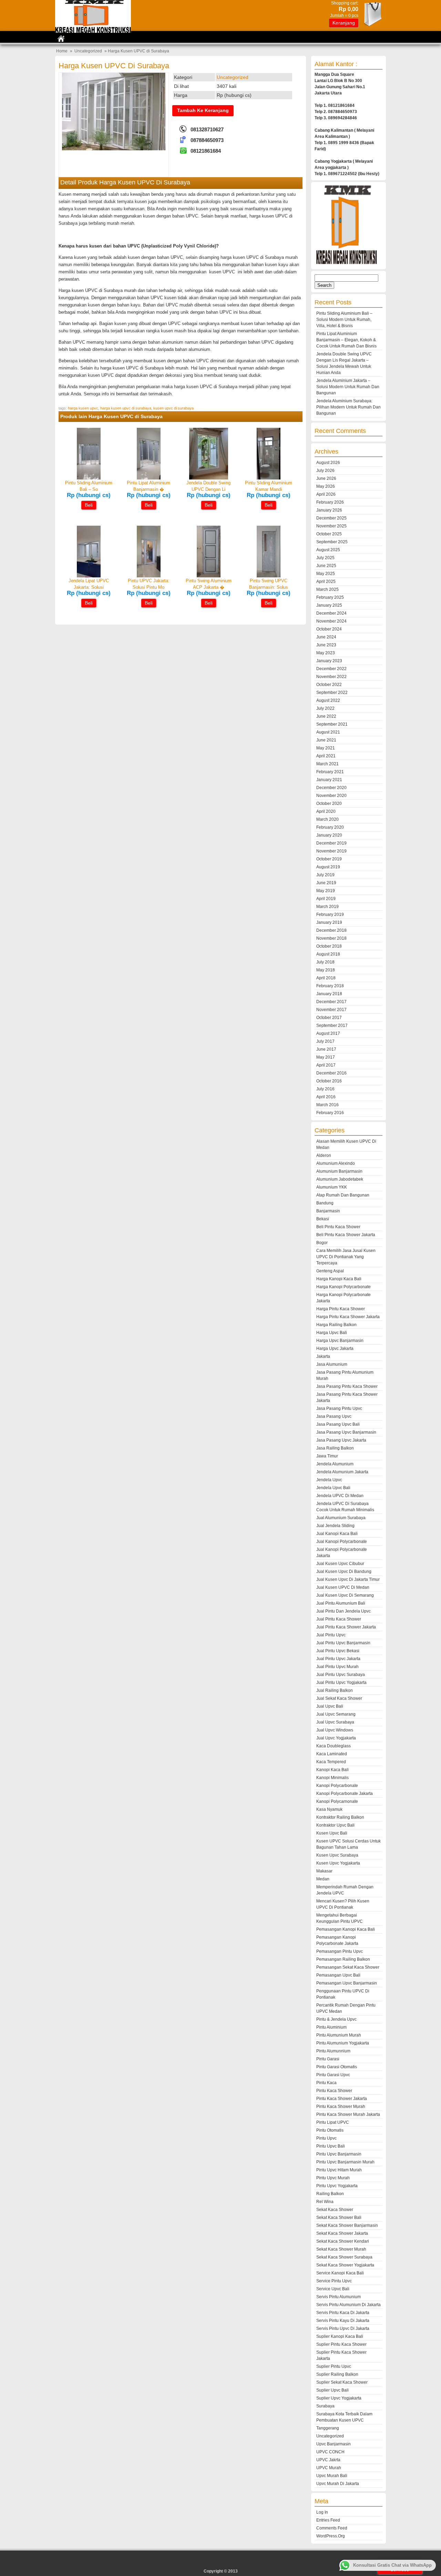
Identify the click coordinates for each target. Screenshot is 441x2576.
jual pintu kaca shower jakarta (346, 1627)
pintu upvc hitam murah (339, 2170)
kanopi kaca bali (332, 1770)
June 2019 (326, 883)
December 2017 (331, 1002)
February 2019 (330, 915)
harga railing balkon (336, 1325)
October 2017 (329, 1018)
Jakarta (323, 1356)
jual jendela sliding (335, 1526)
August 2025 (328, 550)
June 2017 (326, 1049)
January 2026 (329, 510)
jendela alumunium (335, 1464)
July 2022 (325, 708)
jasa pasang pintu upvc (339, 1408)
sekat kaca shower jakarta (342, 2233)
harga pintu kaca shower (341, 1309)
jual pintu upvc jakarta (338, 1659)
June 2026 (326, 478)
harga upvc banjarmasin (340, 1341)
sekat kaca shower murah (341, 2249)
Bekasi (323, 1219)
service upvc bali (333, 2289)
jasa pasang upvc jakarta (341, 1440)
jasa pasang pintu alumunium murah (345, 1375)
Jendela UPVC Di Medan (340, 1496)
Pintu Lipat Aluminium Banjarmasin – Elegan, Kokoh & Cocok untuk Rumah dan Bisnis (346, 340)
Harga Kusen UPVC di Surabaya (114, 66)
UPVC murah (329, 2468)
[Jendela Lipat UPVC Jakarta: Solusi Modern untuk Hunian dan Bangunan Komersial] (89, 576)
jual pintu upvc (331, 1635)
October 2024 (329, 629)
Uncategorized (88, 51)
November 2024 (331, 621)
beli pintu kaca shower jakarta (346, 1235)
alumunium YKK (332, 1187)
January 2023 (329, 661)
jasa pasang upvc (334, 1416)
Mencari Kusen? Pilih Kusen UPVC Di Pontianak (343, 1904)
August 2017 (328, 1033)
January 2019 (329, 922)
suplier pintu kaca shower (341, 2344)
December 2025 (331, 518)
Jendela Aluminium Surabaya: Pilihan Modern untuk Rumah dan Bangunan (348, 407)
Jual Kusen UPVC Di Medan (343, 1587)
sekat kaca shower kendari (343, 2241)
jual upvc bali (330, 1706)
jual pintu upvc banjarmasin (343, 1643)
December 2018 (331, 930)
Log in (322, 2512)
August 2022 (328, 700)
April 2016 (326, 1097)
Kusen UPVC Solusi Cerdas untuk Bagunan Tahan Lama (348, 1844)
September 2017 (332, 1026)
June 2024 (326, 637)
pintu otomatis (330, 2130)
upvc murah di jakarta (338, 2484)
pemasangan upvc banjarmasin (347, 1983)
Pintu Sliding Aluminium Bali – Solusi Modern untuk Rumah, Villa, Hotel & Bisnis (344, 320)
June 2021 (326, 740)
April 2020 (326, 811)
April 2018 (326, 978)
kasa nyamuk (329, 1809)
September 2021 (332, 724)
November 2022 (331, 677)
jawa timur (327, 1456)
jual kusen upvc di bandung (344, 1572)
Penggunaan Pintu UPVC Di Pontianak (343, 1994)
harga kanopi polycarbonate (343, 1287)
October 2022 (329, 685)
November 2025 (331, 526)
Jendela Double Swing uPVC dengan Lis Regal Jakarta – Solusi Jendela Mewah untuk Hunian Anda (344, 363)
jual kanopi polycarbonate (342, 1542)
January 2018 (329, 994)
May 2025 (326, 574)
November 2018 (331, 938)
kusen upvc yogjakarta (338, 1863)
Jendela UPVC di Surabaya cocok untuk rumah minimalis (345, 1507)
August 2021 (328, 732)
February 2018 (330, 986)
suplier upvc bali (332, 2390)
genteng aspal (330, 1271)
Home (62, 51)
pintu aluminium (331, 2027)
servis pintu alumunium (339, 2297)
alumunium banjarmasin (339, 1171)
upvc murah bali (332, 2476)
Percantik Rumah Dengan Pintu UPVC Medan (346, 2008)
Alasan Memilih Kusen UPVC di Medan (346, 1144)
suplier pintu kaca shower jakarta (341, 2355)
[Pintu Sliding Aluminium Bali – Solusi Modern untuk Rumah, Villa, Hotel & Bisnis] (89, 478)
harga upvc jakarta (335, 1348)
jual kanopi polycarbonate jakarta (342, 1553)
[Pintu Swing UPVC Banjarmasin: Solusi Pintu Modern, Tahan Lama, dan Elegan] (269, 576)
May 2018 (326, 970)
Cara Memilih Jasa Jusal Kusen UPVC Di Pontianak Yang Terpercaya (346, 1257)
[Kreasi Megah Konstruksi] (93, 31)
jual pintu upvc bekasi (338, 1651)
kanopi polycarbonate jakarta (345, 1794)
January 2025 (329, 605)
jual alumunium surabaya (341, 1518)
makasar (324, 1871)
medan (323, 1879)
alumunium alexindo (336, 1163)
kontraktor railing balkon (340, 1817)
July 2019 (325, 875)
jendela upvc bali (333, 1488)
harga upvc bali (332, 1333)
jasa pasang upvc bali (338, 1424)
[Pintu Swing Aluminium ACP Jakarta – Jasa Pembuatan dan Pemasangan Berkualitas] (209, 576)
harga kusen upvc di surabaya (126, 408)
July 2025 (325, 558)
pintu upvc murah (333, 2178)
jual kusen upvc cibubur (340, 1564)
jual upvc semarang (336, 1714)
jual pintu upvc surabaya (341, 1675)
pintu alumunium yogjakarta (343, 2043)
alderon (324, 1155)
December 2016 (331, 1073)
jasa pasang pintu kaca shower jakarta (347, 1397)
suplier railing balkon (337, 2374)
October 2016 (329, 1081)
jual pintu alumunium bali (341, 1603)
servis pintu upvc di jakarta (343, 2328)
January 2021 (329, 780)
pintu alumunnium (333, 2051)
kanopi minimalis (332, 1778)
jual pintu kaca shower (339, 1619)
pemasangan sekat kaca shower (348, 1967)
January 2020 (329, 835)
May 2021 (326, 748)
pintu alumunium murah (339, 2035)
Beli (89, 505)
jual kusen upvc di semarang (345, 1595)
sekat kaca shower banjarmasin (347, 2225)
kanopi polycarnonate (337, 1801)
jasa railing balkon (335, 1448)
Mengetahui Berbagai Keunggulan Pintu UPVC (340, 1918)
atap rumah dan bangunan (343, 1195)
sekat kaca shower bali (339, 2218)
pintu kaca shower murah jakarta (348, 2114)
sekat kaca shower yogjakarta (345, 2265)
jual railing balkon (335, 1690)
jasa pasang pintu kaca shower (347, 1386)
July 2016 (325, 1089)
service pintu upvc (334, 2281)
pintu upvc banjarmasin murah (345, 2162)
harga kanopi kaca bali (339, 1279)
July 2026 (325, 471)
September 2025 (332, 542)
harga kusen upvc (83, 408)
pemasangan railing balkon (343, 1959)
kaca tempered (331, 1762)
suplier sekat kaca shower (342, 2382)
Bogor (322, 1243)
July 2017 (325, 1041)
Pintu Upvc (326, 2138)
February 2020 (330, 827)
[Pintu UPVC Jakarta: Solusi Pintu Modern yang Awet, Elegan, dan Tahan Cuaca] (149, 576)
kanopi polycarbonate (337, 1786)
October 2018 (329, 946)
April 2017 (326, 1065)
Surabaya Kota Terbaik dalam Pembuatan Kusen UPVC (344, 2417)
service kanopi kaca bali (340, 2273)
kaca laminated (332, 1754)
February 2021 (330, 772)
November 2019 (331, 851)
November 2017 (331, 1010)
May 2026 (326, 486)
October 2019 (329, 859)
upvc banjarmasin (334, 2444)
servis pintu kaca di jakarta (343, 2313)
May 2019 (326, 891)
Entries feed (328, 2520)
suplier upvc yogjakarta (339, 2398)
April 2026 (326, 494)
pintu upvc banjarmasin (339, 2154)
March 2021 (327, 764)
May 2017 (326, 1057)
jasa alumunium (332, 1364)
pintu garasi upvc (333, 2075)
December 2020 (331, 788)
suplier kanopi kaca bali (340, 2336)
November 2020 (331, 796)
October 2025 (329, 534)
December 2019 (331, 843)
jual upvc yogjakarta (336, 1738)
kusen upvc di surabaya (173, 408)
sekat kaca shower (335, 2210)
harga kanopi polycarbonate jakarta (343, 1298)
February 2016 (330, 1113)
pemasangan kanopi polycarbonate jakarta (337, 1940)
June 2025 (326, 566)
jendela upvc (329, 1480)
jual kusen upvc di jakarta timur (348, 1579)
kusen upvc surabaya (337, 1855)
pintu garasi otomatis (337, 2067)
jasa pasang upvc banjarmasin (346, 1432)
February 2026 (330, 502)
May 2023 (326, 653)
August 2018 (328, 954)
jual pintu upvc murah (337, 1667)
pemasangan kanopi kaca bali (346, 1929)
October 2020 (329, 804)
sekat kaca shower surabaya (344, 2257)
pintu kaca (326, 2083)
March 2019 (327, 907)
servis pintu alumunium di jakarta (348, 2305)
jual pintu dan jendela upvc (343, 1611)
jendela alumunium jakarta (342, 1472)
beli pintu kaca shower (338, 1227)
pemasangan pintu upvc (340, 1951)
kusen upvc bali (332, 1833)
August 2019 (328, 867)
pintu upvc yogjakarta (337, 2186)
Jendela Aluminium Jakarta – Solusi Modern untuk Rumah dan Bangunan (348, 387)
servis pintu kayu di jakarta (343, 2321)
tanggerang (328, 2428)
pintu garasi (328, 2059)
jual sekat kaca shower (339, 1698)
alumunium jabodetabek (340, 1179)
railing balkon (330, 2194)
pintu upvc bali (331, 2146)
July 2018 (325, 962)
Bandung (325, 1203)
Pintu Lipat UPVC (333, 2122)
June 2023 (326, 645)
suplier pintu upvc (334, 2366)
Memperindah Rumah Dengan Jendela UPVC (345, 1890)
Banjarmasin (328, 1211)
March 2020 (327, 819)
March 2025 (327, 589)
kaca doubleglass (334, 1746)
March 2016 (327, 1105)
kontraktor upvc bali (335, 1825)
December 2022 (331, 669)
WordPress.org (331, 2536)
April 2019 (326, 899)
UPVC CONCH (330, 2452)
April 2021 (326, 756)
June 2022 (326, 716)
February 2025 (330, 597)
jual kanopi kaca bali (337, 1534)
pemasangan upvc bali (338, 1975)
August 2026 (328, 463)
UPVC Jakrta (328, 2460)
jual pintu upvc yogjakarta (341, 1683)
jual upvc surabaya (335, 1722)
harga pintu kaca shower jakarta (348, 1317)
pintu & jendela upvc (336, 2019)
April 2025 (326, 582)
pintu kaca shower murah (341, 2107)
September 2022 (332, 693)
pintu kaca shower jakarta (342, 2099)
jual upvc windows (335, 1730)
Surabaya (325, 2406)
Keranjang (344, 23)
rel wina (325, 2202)
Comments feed (332, 2528)
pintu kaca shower (334, 2091)
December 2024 (331, 613)
